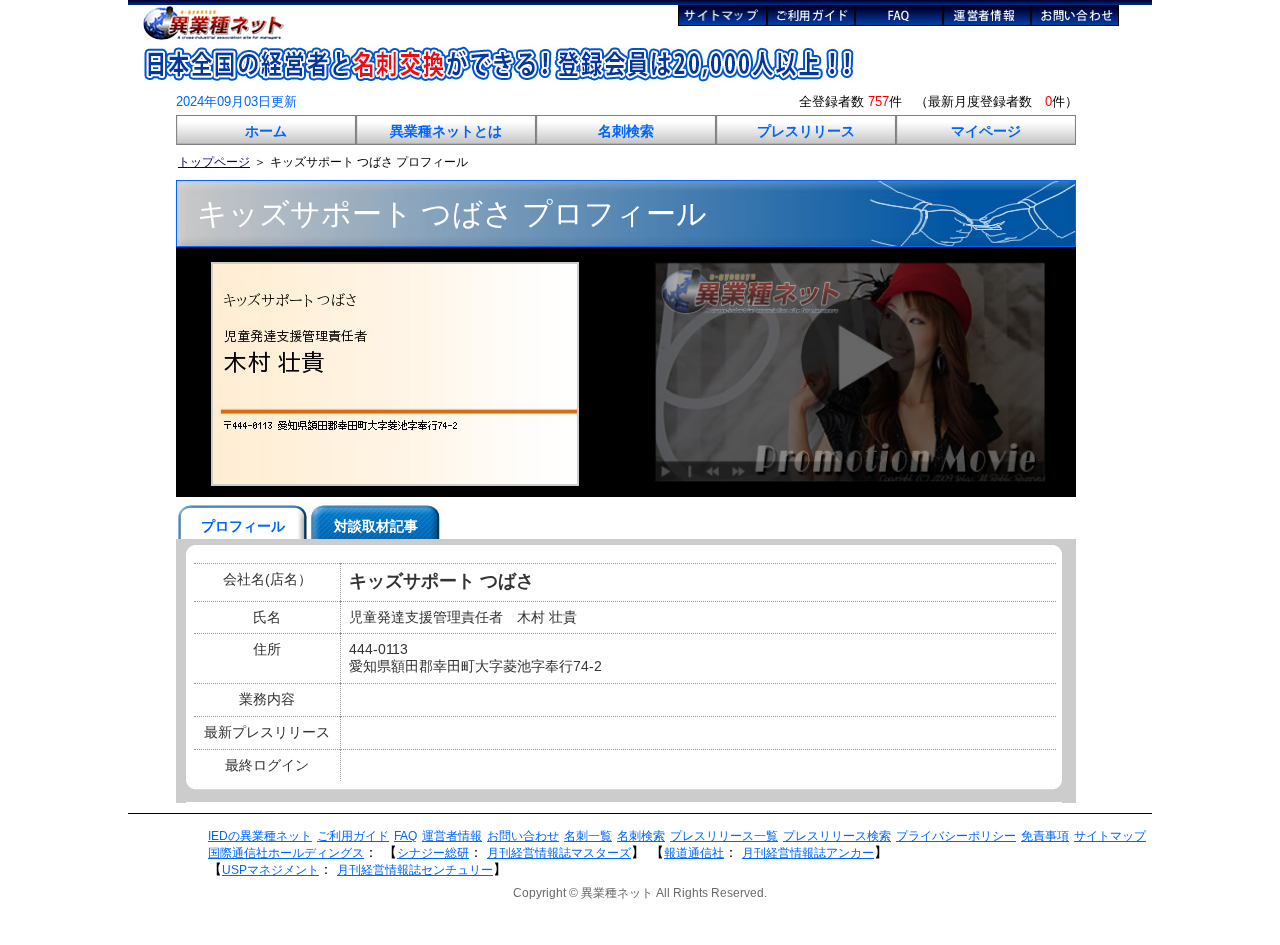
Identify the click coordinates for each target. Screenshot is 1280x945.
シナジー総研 (433, 853)
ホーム (266, 131)
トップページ (214, 162)
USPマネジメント (270, 870)
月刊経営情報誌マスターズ (559, 853)
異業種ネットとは (446, 131)
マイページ (986, 131)
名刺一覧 (588, 836)
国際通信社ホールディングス (286, 853)
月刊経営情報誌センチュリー (415, 870)
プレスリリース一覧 (724, 836)
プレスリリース (806, 131)
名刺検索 (626, 131)
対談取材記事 (376, 526)
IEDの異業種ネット (260, 836)
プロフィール (243, 526)
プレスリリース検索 (837, 836)
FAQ (405, 836)
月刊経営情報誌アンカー (808, 853)
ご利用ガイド (353, 836)
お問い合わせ (523, 836)
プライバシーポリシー (956, 836)
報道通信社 (694, 853)
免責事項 (1045, 836)
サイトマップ (1110, 836)
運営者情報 (452, 836)
